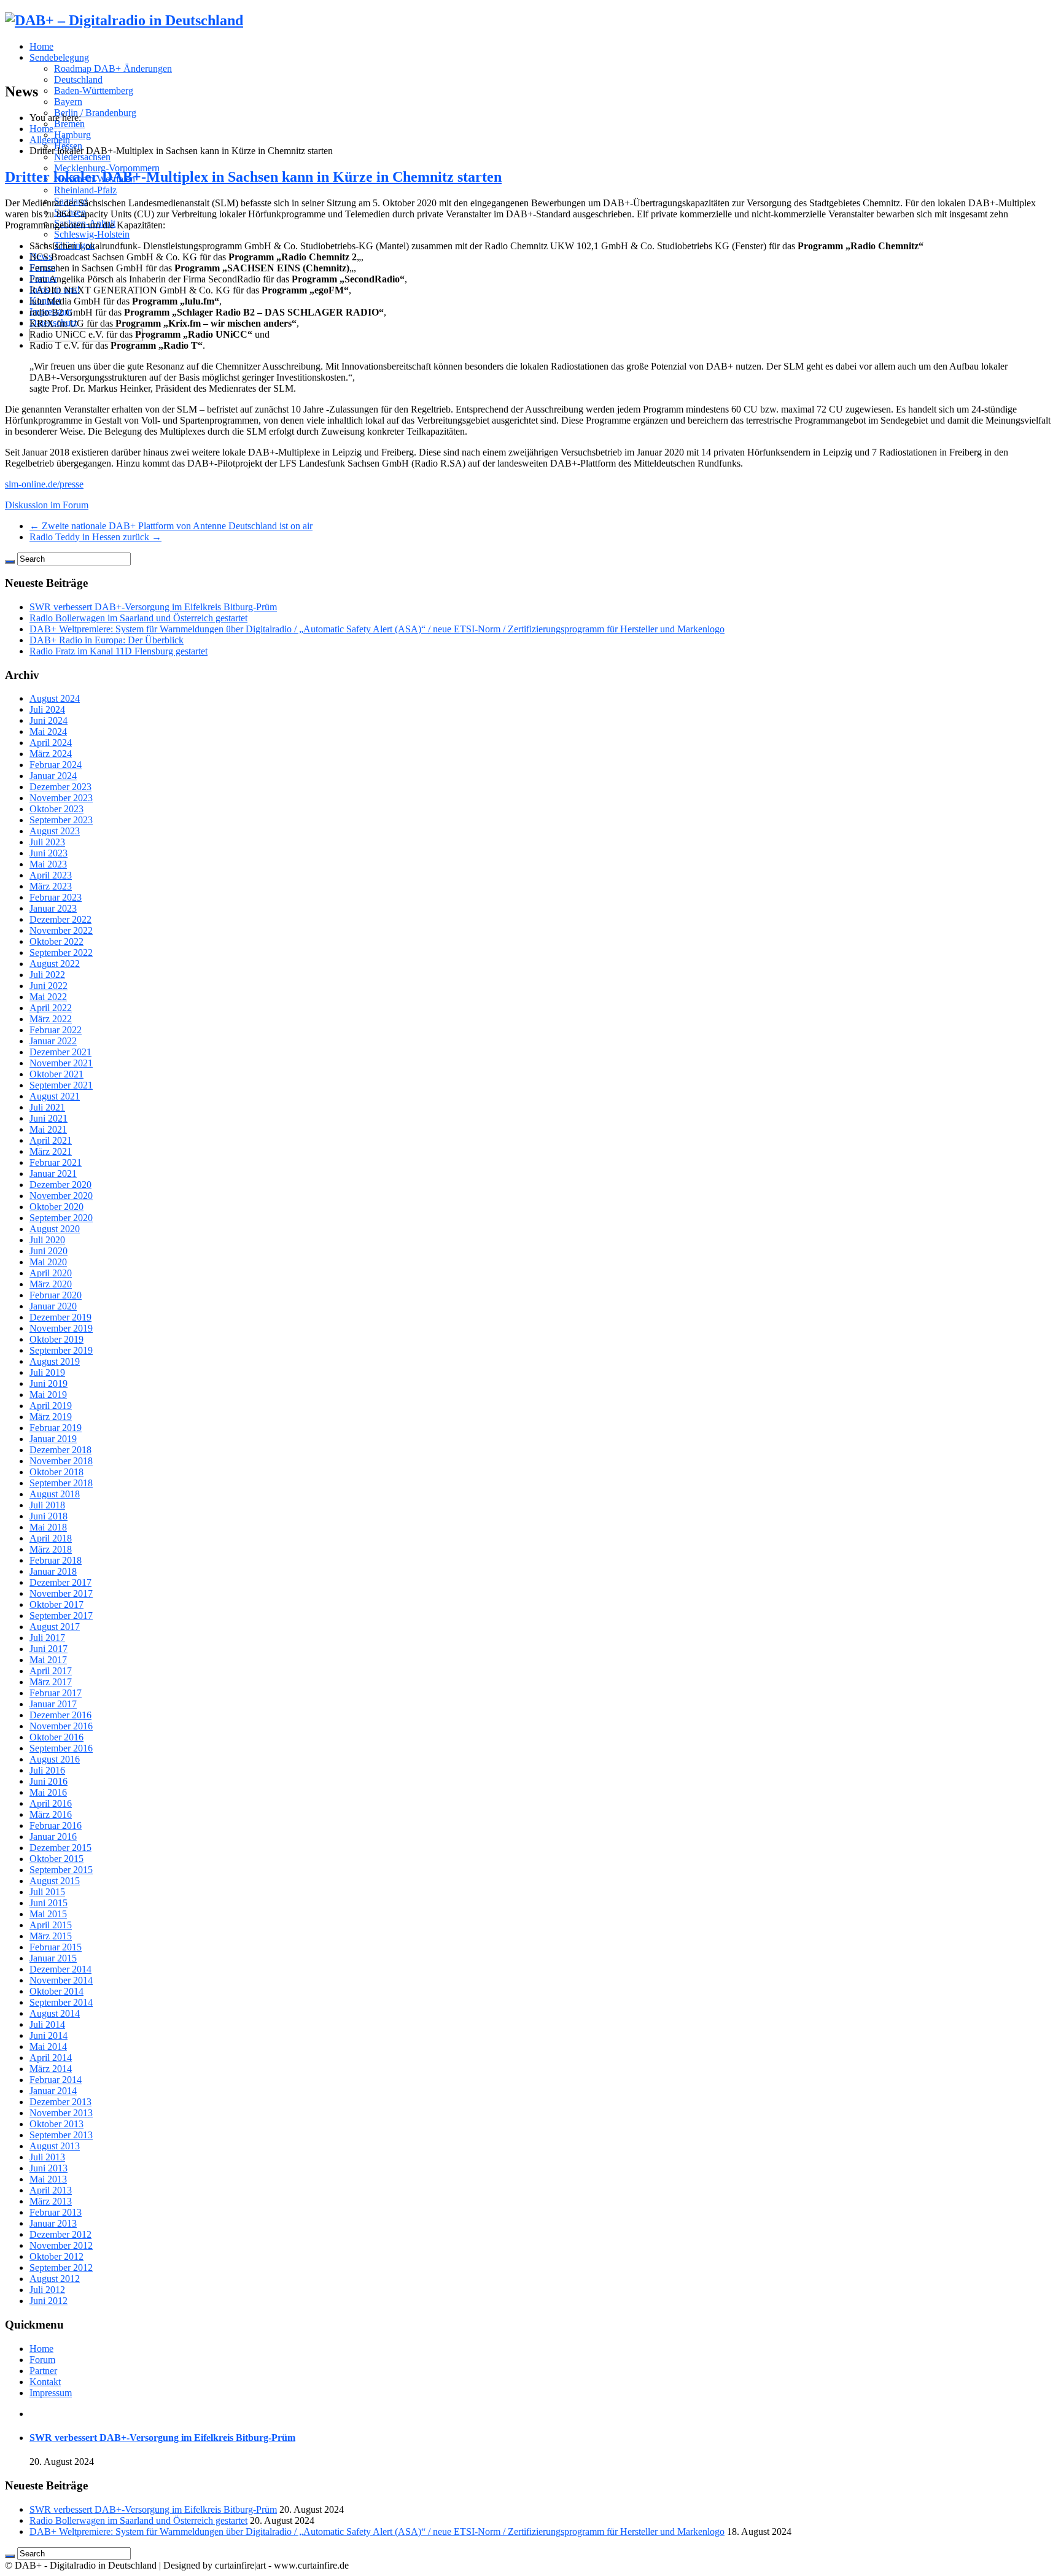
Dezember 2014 (60, 1969)
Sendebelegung (59, 57)
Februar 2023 (56, 897)
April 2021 (51, 1140)
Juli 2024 (47, 709)
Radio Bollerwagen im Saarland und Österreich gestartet (138, 618)
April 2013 (51, 2190)
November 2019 (61, 1328)
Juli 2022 (47, 975)
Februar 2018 (56, 1560)
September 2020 (61, 1218)
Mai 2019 (48, 1395)
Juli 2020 (47, 1240)
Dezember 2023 (60, 787)
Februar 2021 (56, 1162)
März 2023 (51, 886)
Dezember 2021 (60, 1052)
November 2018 (61, 1461)
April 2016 (51, 1803)
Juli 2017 (47, 1638)
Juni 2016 (49, 1781)
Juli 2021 (47, 1107)
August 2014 (55, 2013)
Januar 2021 (53, 1174)
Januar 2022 (53, 1041)
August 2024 (55, 698)
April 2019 (51, 1406)
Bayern (68, 102)
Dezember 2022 (60, 919)
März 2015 (51, 1936)
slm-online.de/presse (44, 484)
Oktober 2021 (56, 1074)
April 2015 (51, 1925)
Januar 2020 (53, 1306)
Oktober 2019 (56, 1339)
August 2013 (55, 2146)
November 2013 (61, 2113)
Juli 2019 (47, 1372)
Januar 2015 (53, 1958)
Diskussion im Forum (47, 505)
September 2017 (61, 1616)
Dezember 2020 (60, 1185)
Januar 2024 (53, 776)
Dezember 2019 (60, 1317)
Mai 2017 (48, 1660)
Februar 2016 (56, 1825)
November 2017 (61, 1593)
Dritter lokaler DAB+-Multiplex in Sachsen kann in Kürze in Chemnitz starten (253, 177)
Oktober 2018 (56, 1472)
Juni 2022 (49, 986)
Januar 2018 (53, 1571)
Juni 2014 (49, 2035)
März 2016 (51, 1814)
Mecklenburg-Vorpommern (107, 168)
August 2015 (55, 1881)
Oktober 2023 (56, 809)
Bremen (69, 124)
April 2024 (51, 743)
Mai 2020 (48, 1262)
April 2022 (51, 1008)
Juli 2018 (47, 1505)
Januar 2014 (53, 2091)
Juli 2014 (47, 2024)
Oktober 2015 (56, 1859)
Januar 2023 (53, 908)
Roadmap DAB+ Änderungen (113, 68)
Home (41, 46)
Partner (43, 2371)
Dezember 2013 (60, 2102)
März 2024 (51, 754)
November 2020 (61, 1196)
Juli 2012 (47, 2290)
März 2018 (51, 1549)
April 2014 (51, 2058)
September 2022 (61, 952)
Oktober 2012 (56, 2256)
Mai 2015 (48, 1914)
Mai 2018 (48, 1527)
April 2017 (51, 1671)
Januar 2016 (53, 1837)
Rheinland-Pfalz (85, 190)
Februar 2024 (56, 765)
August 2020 (55, 1229)
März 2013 (51, 2201)
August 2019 (55, 1361)
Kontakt (45, 2382)
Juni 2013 (49, 2168)
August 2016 (55, 1759)
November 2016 (61, 1726)
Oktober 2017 (56, 1604)
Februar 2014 (56, 2080)
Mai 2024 (48, 731)
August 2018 (55, 1494)
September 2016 (61, 1748)
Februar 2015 (56, 1947)
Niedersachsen (82, 157)
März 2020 (51, 1284)
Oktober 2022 (56, 941)
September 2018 (61, 1483)
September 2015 (61, 1870)
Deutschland (78, 80)
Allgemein (50, 140)
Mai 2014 (48, 2046)
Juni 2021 (49, 1118)
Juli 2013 (47, 2157)
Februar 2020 (56, 1295)
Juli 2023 (47, 842)
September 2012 (61, 2268)
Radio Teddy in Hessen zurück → (95, 537)
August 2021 (55, 1096)
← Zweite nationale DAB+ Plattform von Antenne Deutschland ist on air (171, 526)
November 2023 (61, 798)
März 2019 (51, 1417)
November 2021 (61, 1063)
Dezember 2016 (60, 1715)
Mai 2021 (48, 1129)
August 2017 (55, 1627)
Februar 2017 (56, 1693)
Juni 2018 (49, 1516)
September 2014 (61, 2002)
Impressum (51, 2393)
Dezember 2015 (60, 1848)
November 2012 (61, 2245)
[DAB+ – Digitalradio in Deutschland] (124, 20)
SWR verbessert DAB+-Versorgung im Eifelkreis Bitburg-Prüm (153, 607)
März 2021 (51, 1151)
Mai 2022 (48, 997)
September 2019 (61, 1350)
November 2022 (61, 930)
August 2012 (55, 2279)
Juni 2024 (49, 720)
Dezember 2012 (60, 2234)
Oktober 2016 (56, 1737)
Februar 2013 (56, 2212)
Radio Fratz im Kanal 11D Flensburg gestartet (119, 651)
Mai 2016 (48, 1792)
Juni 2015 (49, 1903)
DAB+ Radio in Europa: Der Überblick (107, 640)
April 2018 (51, 1538)
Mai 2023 (48, 864)
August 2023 (55, 831)
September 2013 (61, 2135)
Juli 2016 (47, 1770)
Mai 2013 (48, 2179)
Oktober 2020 (56, 1207)
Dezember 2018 (60, 1450)
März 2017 (51, 1682)
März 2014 (51, 2069)
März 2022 (51, 1019)
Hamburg (72, 135)
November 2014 (61, 1980)
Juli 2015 (47, 1892)
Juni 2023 (49, 853)
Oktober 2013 (56, 2124)
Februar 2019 (56, 1428)
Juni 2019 (49, 1383)
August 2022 (55, 964)
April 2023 (51, 875)
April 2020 (51, 1273)
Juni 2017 (49, 1649)
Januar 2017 (53, 1704)
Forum (42, 2360)
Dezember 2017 (60, 1582)
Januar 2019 (53, 1439)
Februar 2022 (56, 1030)
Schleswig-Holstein (92, 234)
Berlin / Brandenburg (95, 113)
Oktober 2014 (56, 1991)
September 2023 (61, 820)
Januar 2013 (53, 2223)
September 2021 (61, 1085)
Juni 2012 (49, 2301)
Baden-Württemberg (94, 91)
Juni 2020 (49, 1251)
